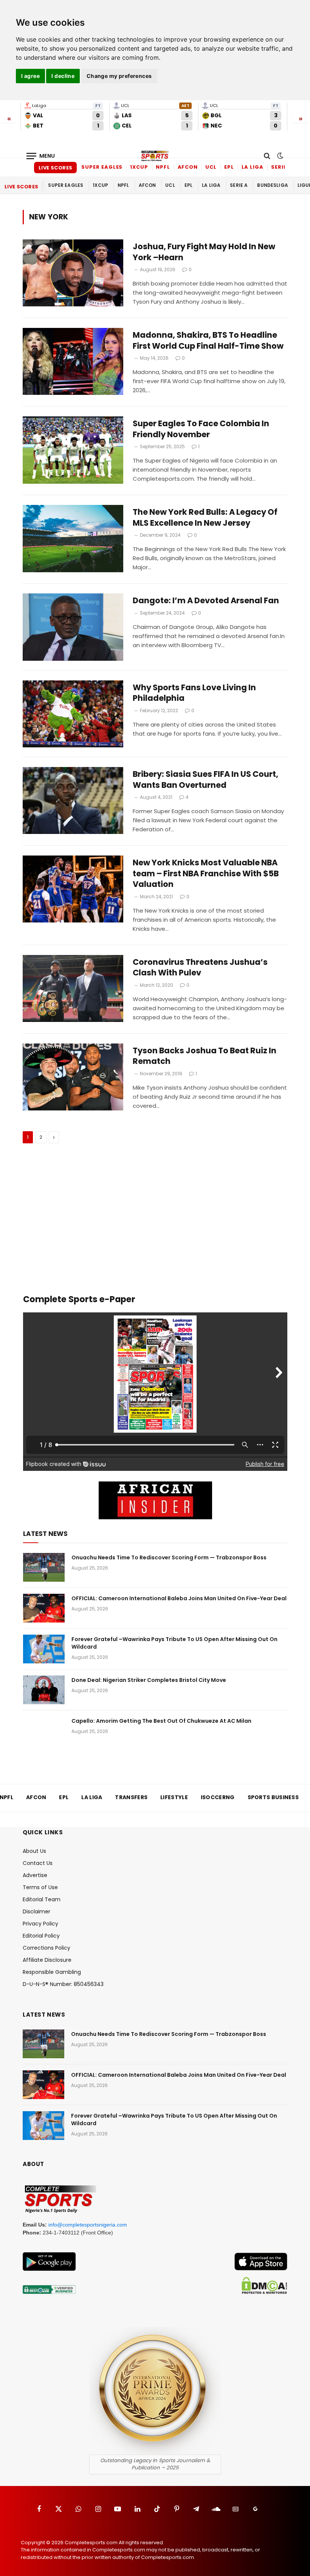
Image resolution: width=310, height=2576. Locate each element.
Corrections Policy (46, 1948)
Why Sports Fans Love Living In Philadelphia (194, 693)
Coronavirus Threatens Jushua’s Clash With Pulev (200, 968)
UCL (211, 167)
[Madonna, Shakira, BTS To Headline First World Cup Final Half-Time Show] (73, 361)
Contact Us (38, 1863)
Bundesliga (273, 185)
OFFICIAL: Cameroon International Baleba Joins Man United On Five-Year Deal (179, 1598)
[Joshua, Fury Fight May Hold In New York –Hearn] (73, 273)
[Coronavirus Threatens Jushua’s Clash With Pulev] (73, 988)
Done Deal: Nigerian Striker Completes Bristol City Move (149, 1680)
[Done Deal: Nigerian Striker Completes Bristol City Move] (44, 1690)
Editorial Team (42, 1899)
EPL (229, 167)
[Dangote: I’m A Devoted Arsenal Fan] (73, 627)
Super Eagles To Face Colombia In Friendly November (201, 429)
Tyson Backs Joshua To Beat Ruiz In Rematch (205, 1056)
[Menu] (41, 156)
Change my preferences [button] (119, 76)
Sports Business (273, 1797)
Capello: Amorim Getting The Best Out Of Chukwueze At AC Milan (161, 1721)
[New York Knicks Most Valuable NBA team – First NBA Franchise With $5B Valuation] (73, 889)
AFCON (188, 167)
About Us (34, 1851)
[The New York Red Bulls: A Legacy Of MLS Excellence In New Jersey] (73, 538)
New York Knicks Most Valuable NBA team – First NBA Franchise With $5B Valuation (206, 873)
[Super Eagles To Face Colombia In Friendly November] (73, 450)
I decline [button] (63, 76)
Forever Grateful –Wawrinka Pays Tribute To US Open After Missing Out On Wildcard (174, 1643)
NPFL (163, 167)
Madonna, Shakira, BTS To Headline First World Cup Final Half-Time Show (208, 341)
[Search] (267, 156)
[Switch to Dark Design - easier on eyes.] (279, 156)
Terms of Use (40, 1887)
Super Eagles (102, 167)
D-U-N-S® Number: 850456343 (63, 1984)
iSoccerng (218, 1797)
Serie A (281, 167)
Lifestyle (174, 1797)
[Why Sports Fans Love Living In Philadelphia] (73, 714)
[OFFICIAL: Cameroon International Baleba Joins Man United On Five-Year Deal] (44, 1608)
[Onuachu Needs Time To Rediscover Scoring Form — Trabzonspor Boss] (44, 1567)
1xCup (139, 167)
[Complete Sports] (155, 156)
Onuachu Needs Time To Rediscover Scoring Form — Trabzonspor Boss (169, 1557)
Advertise (35, 1875)
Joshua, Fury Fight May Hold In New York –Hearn (204, 252)
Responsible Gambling (52, 1972)
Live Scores (55, 168)
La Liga (253, 167)
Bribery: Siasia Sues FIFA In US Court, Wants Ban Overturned (205, 780)
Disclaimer (36, 1911)
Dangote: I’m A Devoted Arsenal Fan (206, 601)
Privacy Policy (40, 1924)
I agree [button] (30, 76)
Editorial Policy (41, 1936)
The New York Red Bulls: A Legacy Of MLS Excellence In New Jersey (205, 518)
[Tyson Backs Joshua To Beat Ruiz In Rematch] (73, 1077)
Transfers (131, 1797)
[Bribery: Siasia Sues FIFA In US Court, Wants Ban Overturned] (73, 800)
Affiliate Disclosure (47, 1960)
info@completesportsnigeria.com (88, 2225)
